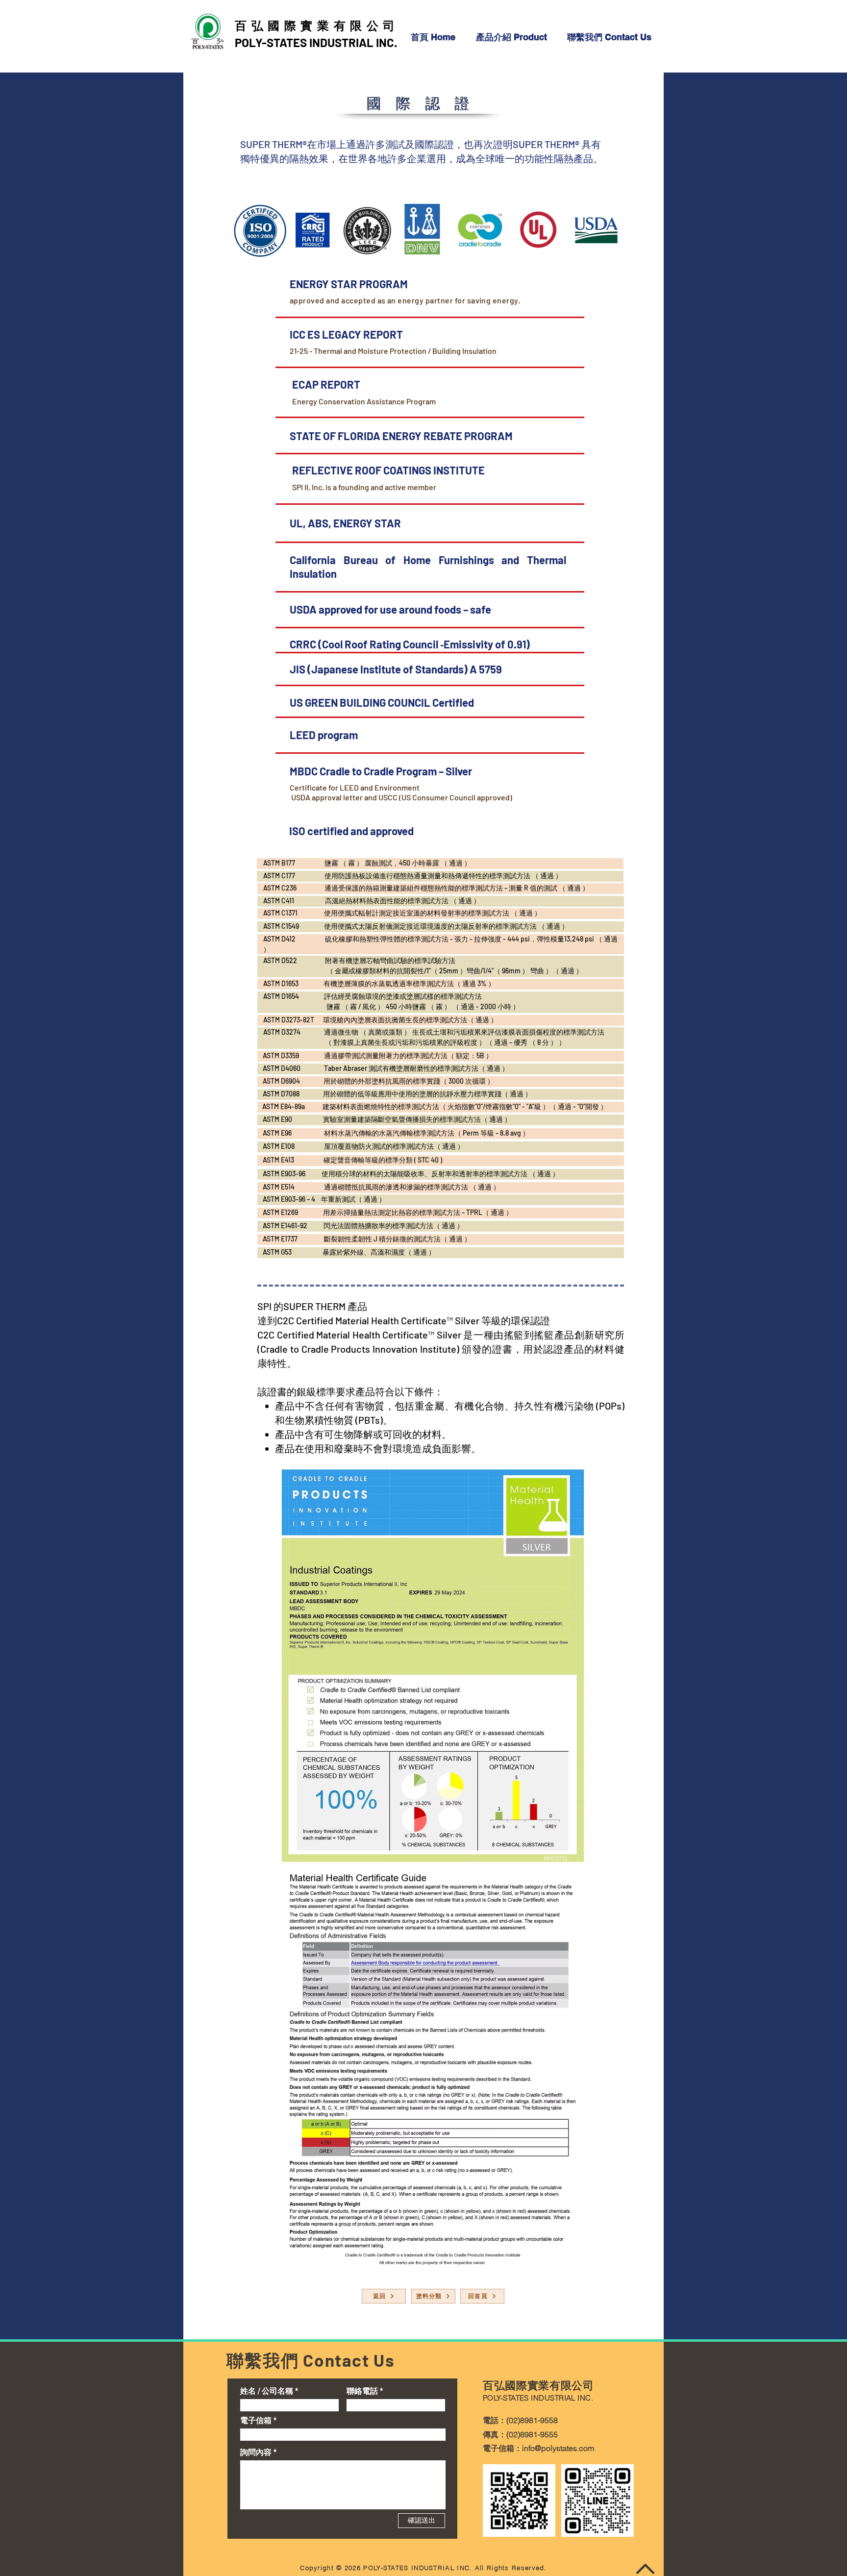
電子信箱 (256, 2420)
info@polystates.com (558, 2448)
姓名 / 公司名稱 (267, 2391)
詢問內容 (256, 2452)
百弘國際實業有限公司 (317, 25)
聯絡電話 (362, 2391)
